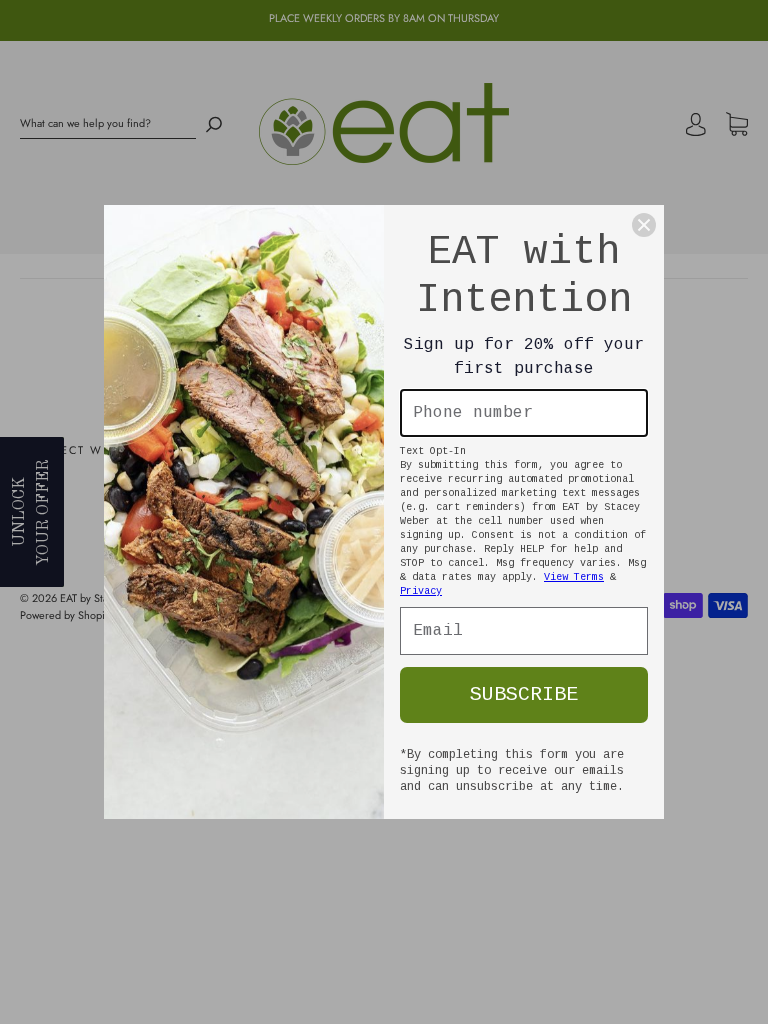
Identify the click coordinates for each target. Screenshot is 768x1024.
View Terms (574, 577)
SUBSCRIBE (524, 694)
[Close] (644, 225)
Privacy (421, 591)
